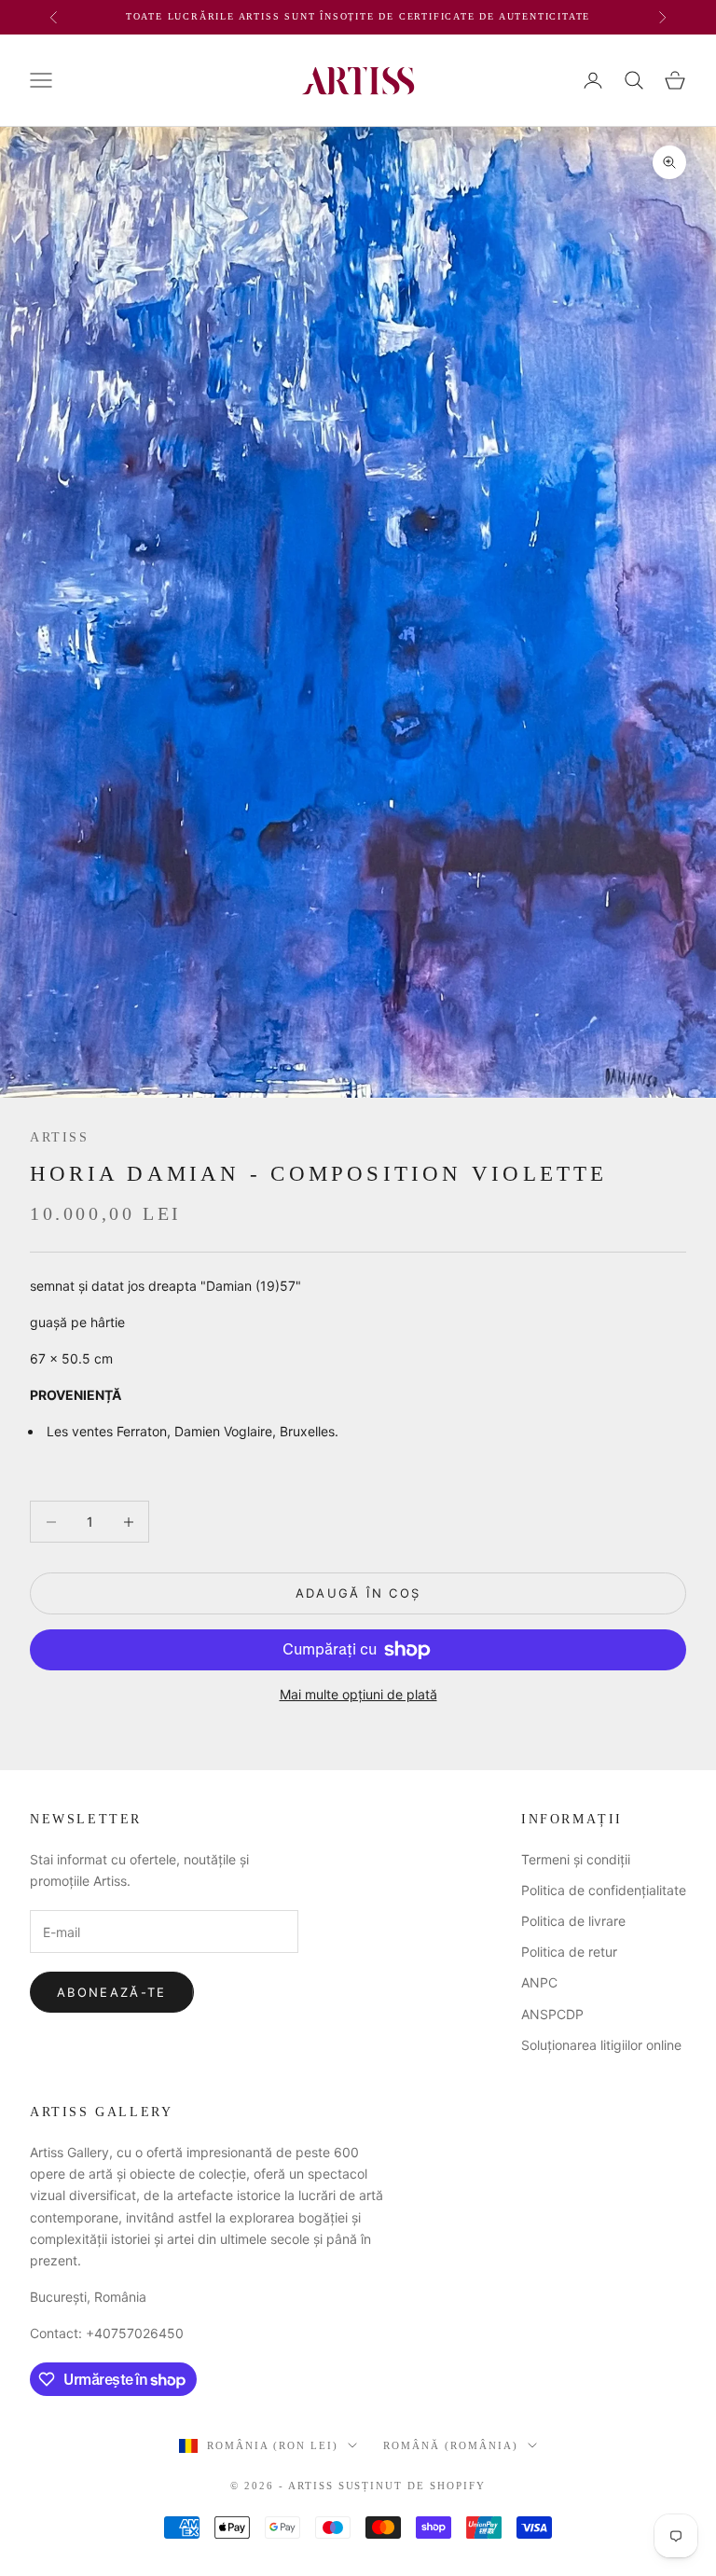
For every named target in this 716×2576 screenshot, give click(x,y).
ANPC (539, 1982)
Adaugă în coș (358, 1593)
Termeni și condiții (576, 1859)
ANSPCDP (552, 2014)
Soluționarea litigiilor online (601, 2045)
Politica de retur (569, 1952)
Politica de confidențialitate (604, 1890)
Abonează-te (112, 1992)
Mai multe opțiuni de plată (358, 1694)
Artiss (60, 1137)
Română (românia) (451, 2445)
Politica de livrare (573, 1921)
